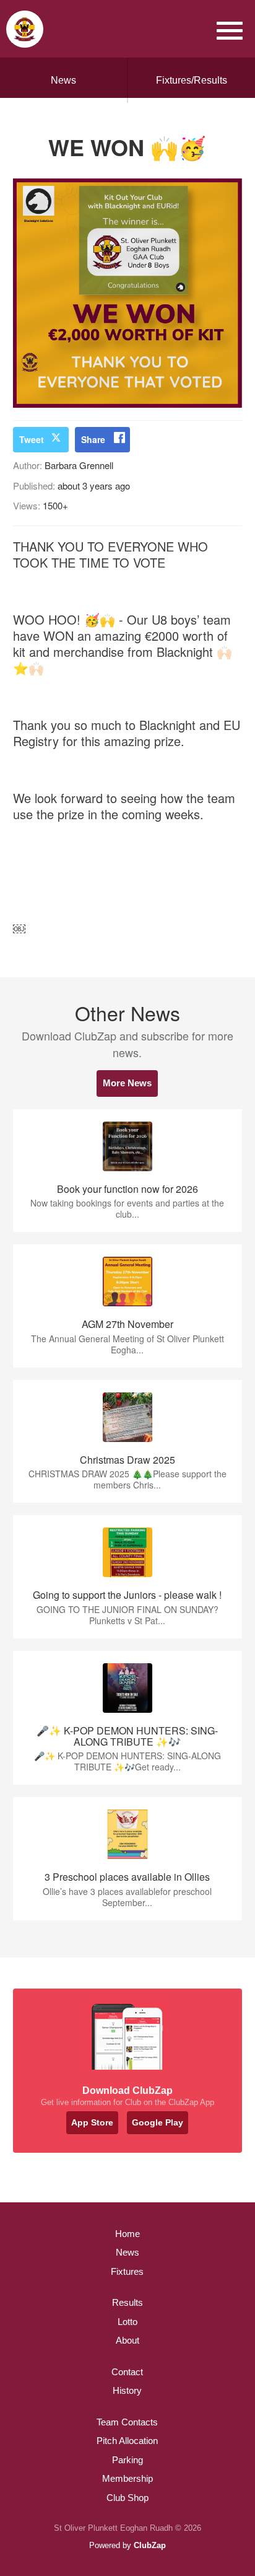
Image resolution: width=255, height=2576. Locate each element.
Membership (127, 2478)
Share (93, 439)
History (127, 2390)
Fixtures (127, 2271)
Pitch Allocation (127, 2441)
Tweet (32, 439)
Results (127, 2302)
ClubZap (150, 2545)
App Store (92, 2122)
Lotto (127, 2322)
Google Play (158, 2122)
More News (127, 1083)
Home (127, 2234)
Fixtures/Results (192, 80)
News (63, 80)
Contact (127, 2372)
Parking (127, 2460)
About (127, 2340)
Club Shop (127, 2498)
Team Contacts (127, 2422)
